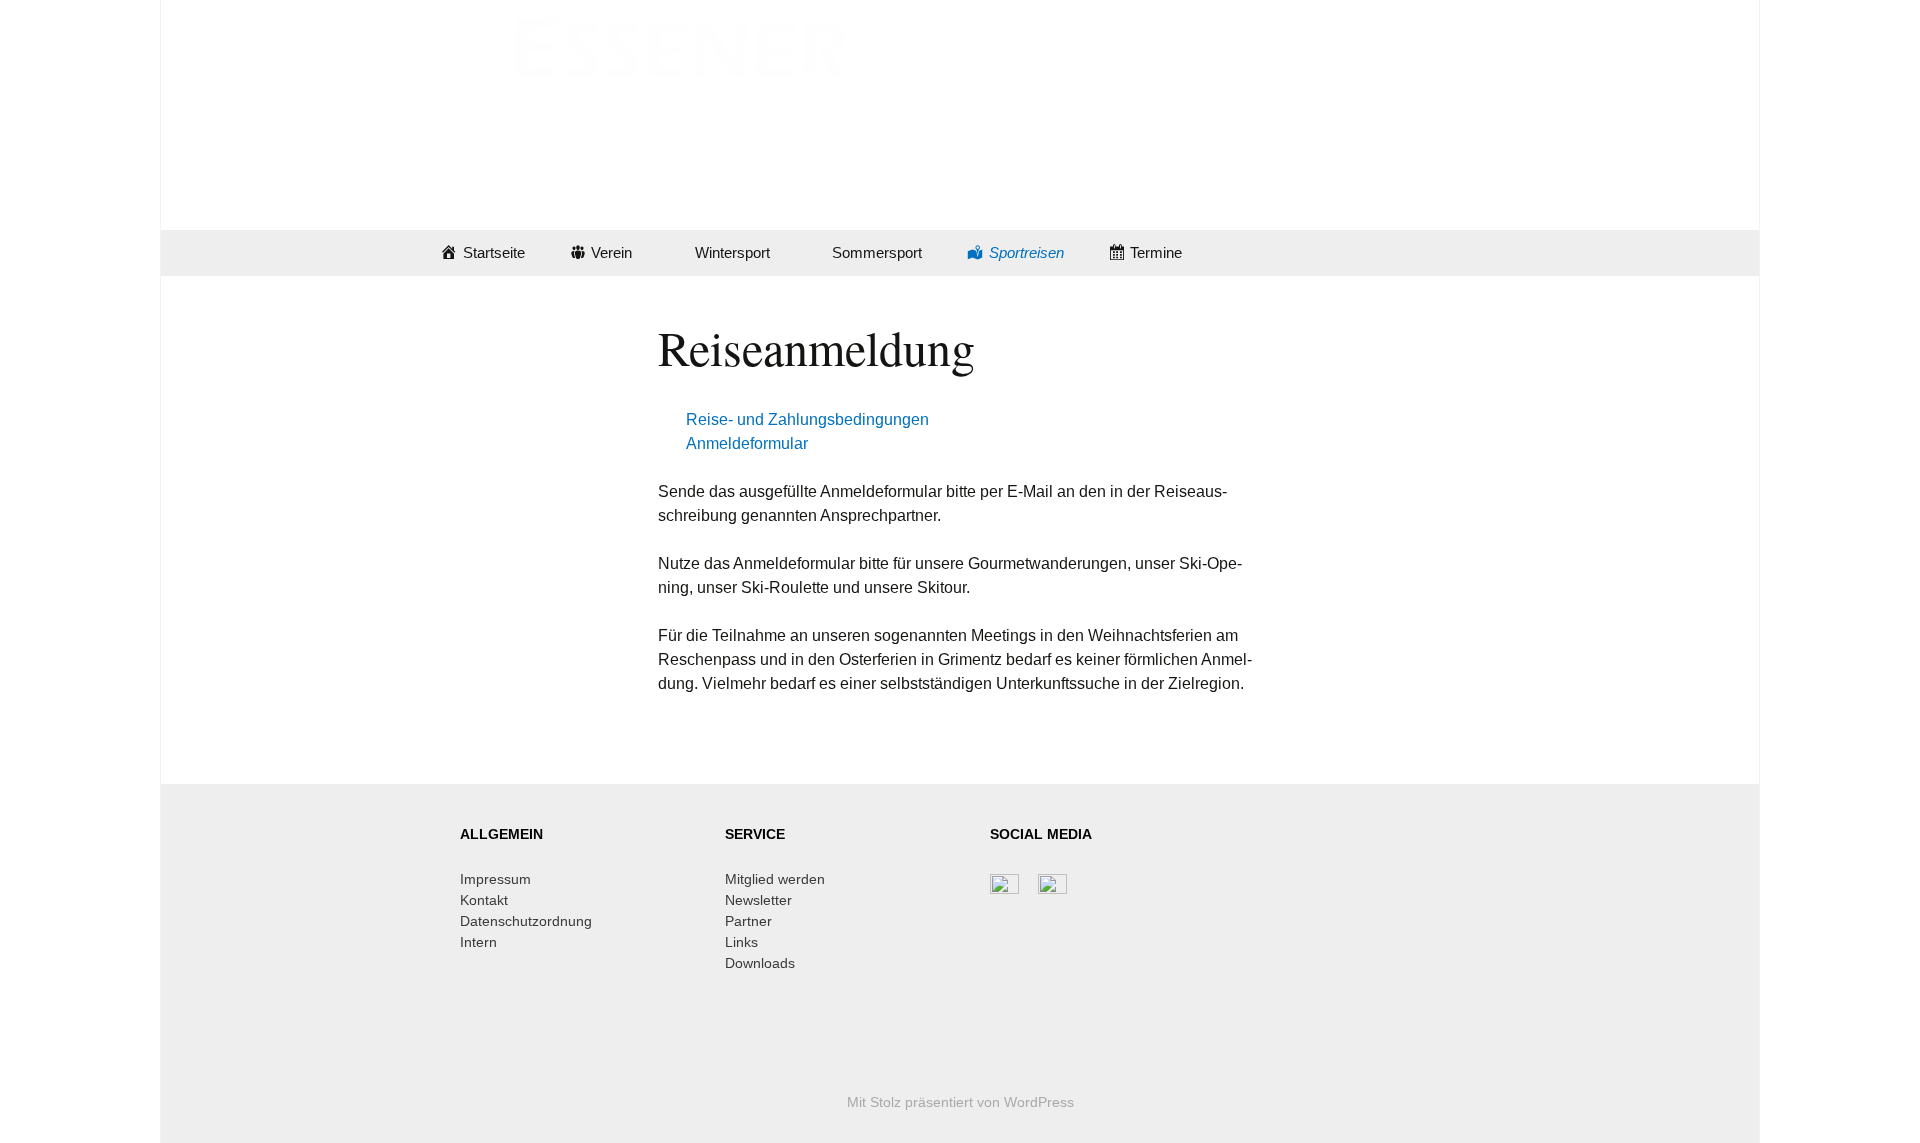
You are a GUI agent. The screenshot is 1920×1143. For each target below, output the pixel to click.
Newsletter (758, 900)
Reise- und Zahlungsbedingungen (807, 419)
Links (741, 942)
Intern (478, 942)
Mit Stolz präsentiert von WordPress (960, 1102)
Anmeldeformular (747, 443)
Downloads (760, 963)
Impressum (495, 879)
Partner (748, 921)
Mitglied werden (775, 879)
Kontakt (484, 900)
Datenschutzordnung (526, 921)
